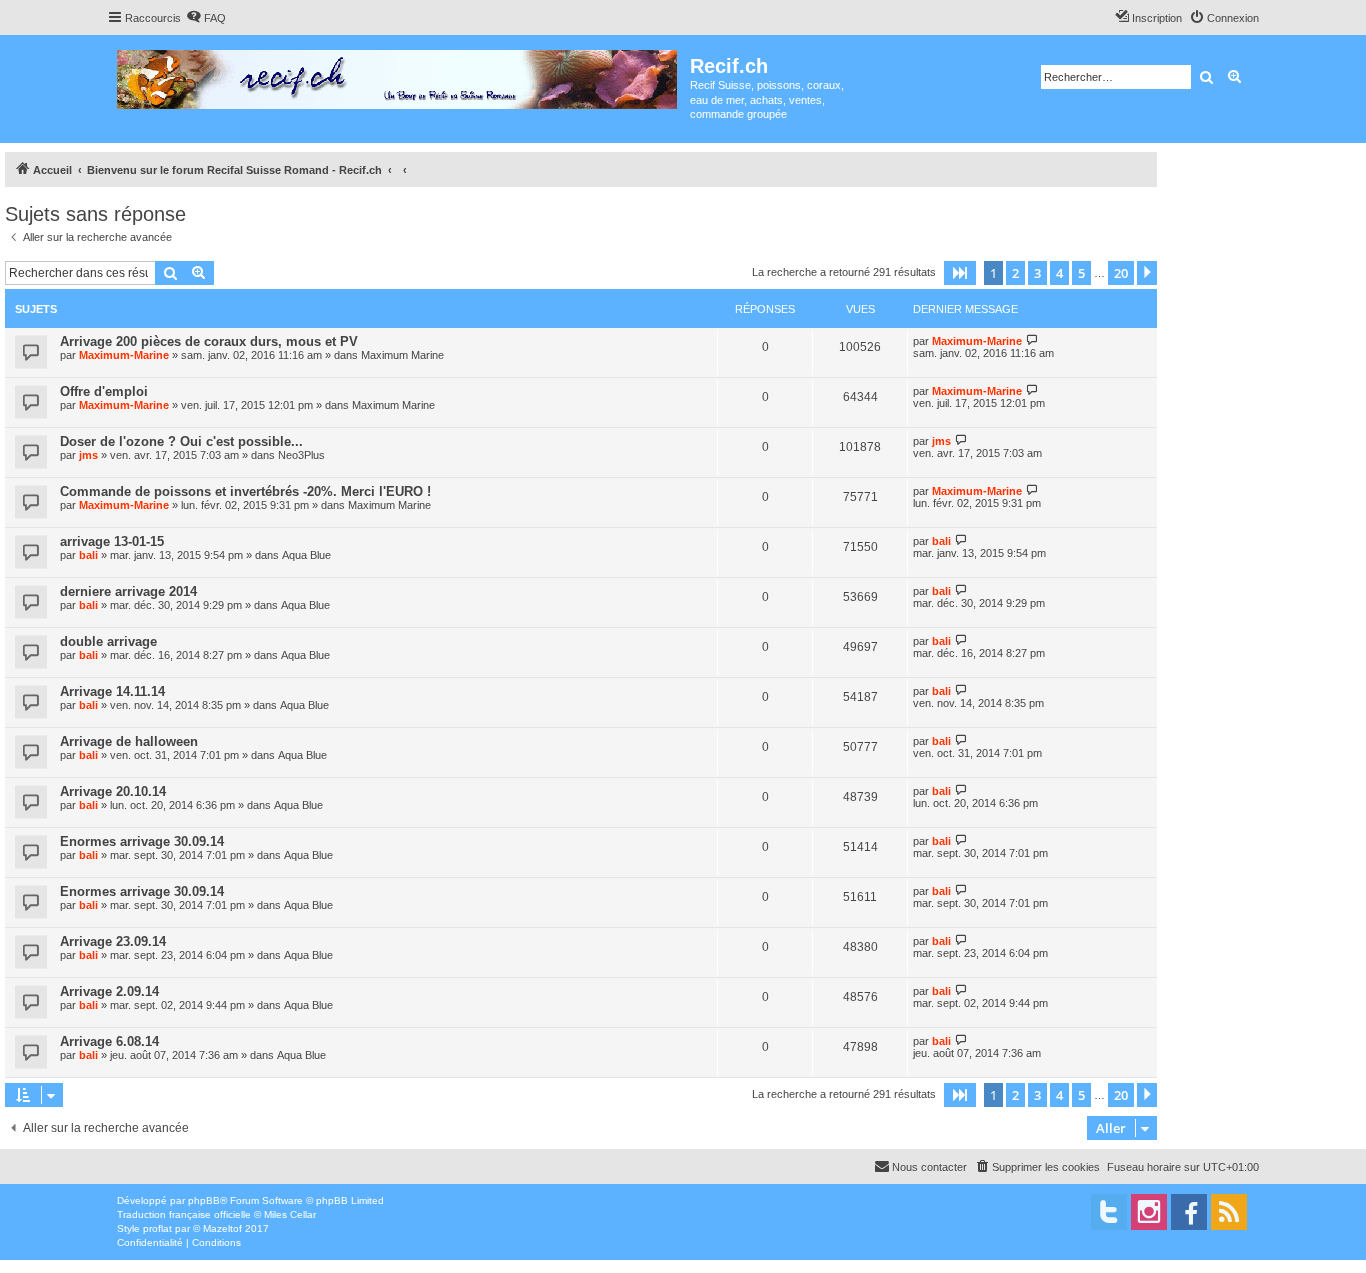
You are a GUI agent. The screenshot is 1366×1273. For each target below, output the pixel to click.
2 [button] (1015, 273)
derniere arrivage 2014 (128, 591)
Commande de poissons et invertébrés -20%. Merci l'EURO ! (245, 491)
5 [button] (1081, 273)
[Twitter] (1109, 1212)
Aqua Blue (306, 555)
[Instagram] (1149, 1212)
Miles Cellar (290, 1214)
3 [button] (1037, 273)
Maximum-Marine (124, 355)
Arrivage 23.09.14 (113, 941)
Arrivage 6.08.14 (109, 1041)
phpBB (204, 1200)
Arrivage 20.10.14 (113, 791)
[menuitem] (206, 18)
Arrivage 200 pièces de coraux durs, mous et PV (209, 341)
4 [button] (1059, 273)
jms (88, 455)
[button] (960, 273)
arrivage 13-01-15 (112, 541)
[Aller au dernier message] (1032, 340)
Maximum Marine (402, 355)
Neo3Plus (301, 455)
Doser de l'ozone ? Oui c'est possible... (181, 441)
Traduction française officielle (184, 1214)
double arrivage (108, 641)
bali (88, 555)
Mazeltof (222, 1228)
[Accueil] (398, 75)
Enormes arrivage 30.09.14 (142, 841)
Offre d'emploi (104, 391)
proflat (157, 1228)
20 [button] (1121, 273)
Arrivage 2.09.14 (109, 991)
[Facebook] (1189, 1212)
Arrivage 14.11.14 (112, 691)
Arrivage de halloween (129, 741)
